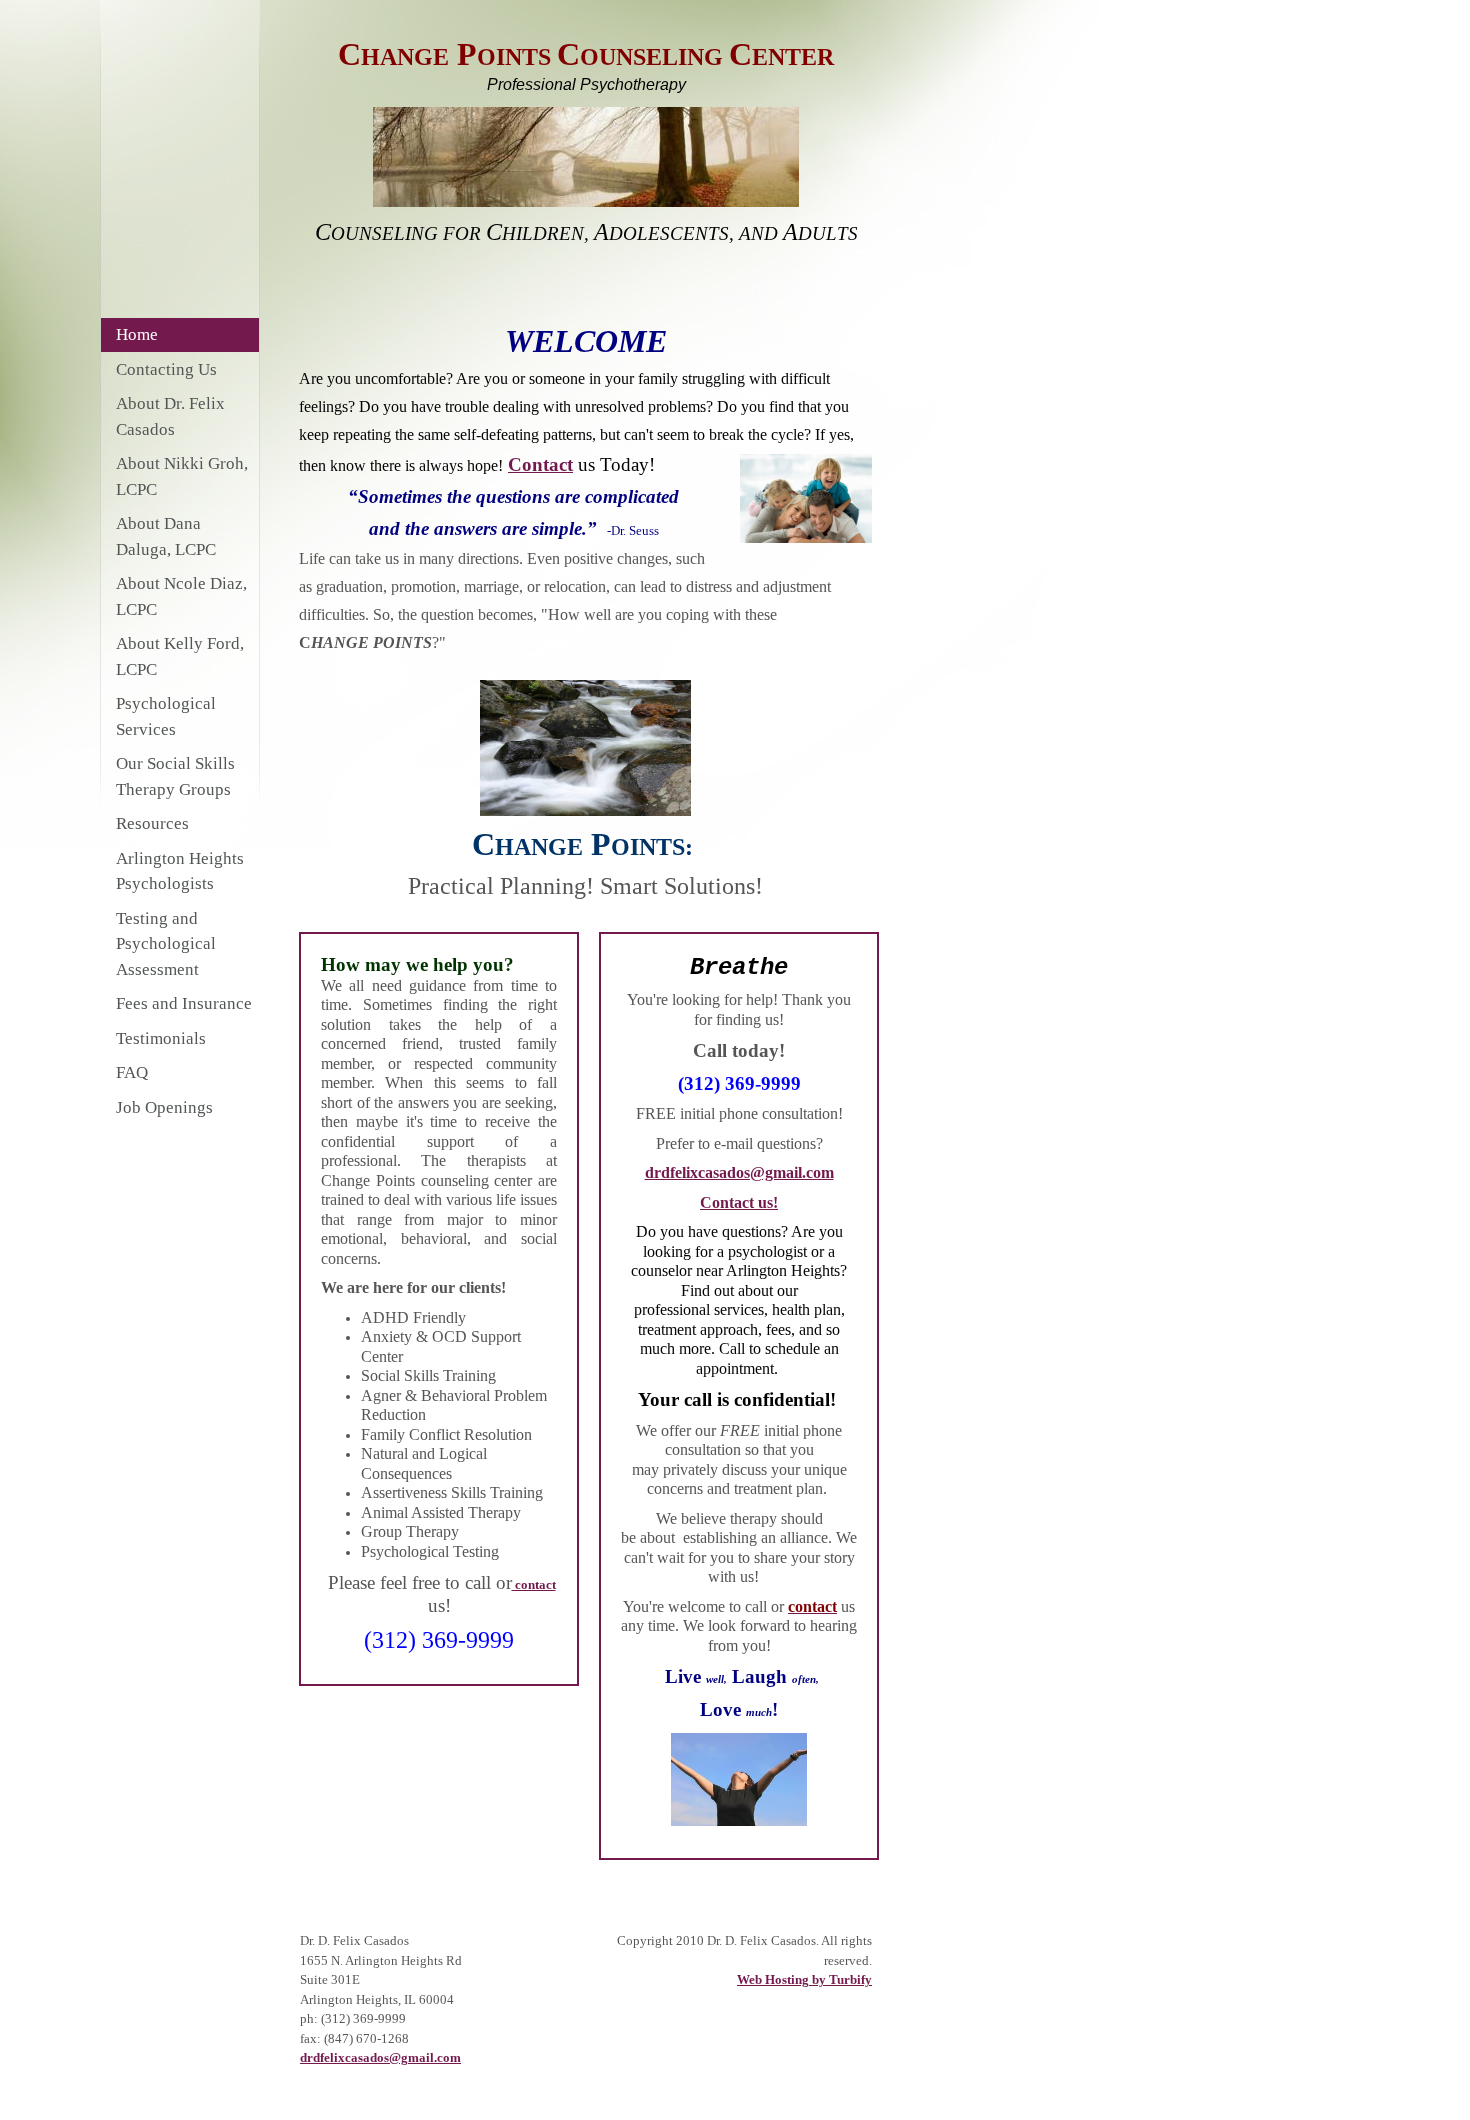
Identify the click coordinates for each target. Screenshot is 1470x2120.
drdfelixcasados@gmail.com (739, 1172)
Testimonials (161, 1038)
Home (137, 334)
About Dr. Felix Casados (170, 416)
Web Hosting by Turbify (804, 1979)
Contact (540, 464)
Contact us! (739, 1202)
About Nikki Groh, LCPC (182, 476)
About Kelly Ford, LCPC (180, 656)
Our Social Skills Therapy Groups (175, 776)
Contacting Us (166, 369)
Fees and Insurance (184, 1003)
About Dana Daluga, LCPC (166, 536)
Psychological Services (166, 716)
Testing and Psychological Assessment (166, 944)
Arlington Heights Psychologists (180, 871)
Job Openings (164, 1107)
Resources (152, 823)
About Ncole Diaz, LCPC (181, 596)
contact (534, 1584)
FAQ (132, 1072)
